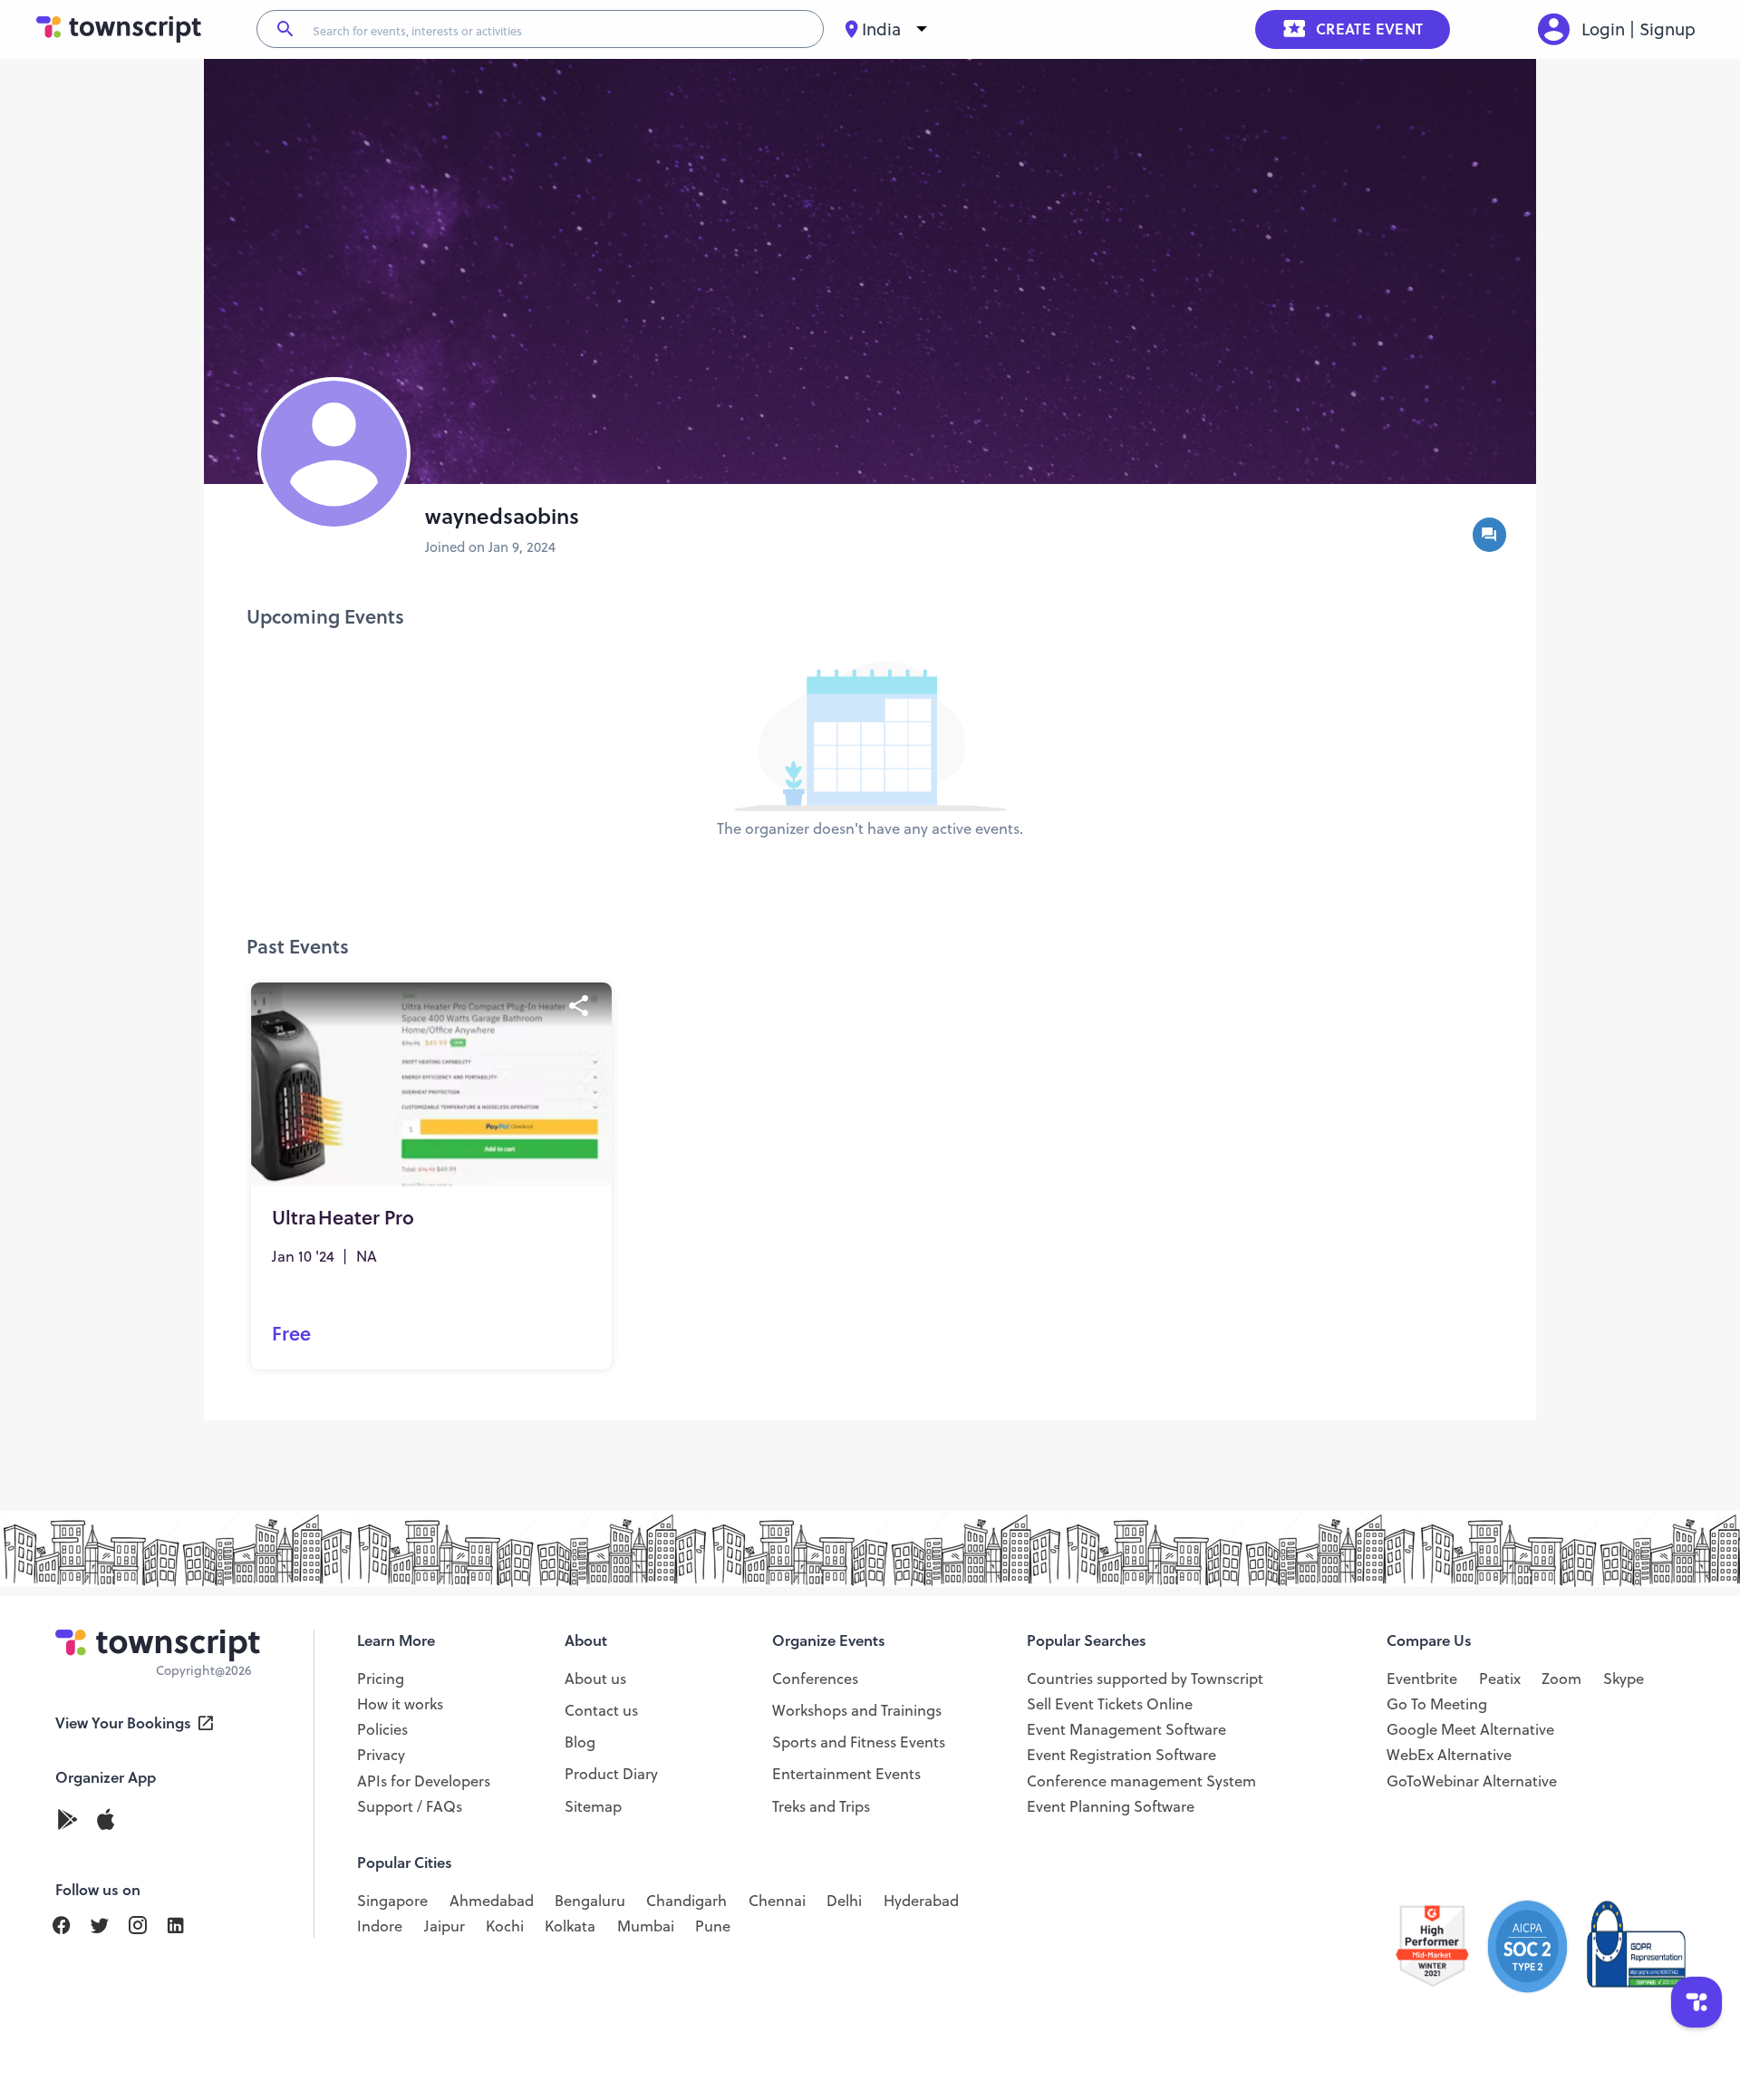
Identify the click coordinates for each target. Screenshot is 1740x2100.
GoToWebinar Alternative (1472, 1781)
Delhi (844, 1901)
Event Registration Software (1121, 1755)
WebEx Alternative (1449, 1755)
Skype (1624, 1679)
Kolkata (570, 1926)
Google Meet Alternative (1470, 1729)
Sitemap (593, 1806)
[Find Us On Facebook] (70, 1926)
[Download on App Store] (106, 1821)
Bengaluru (590, 1901)
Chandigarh (686, 1901)
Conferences (815, 1679)
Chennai (777, 1901)
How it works (400, 1704)
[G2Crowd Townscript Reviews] (1540, 1947)
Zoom (1561, 1679)
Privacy (381, 1755)
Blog (580, 1742)
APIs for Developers (424, 1781)
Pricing (381, 1679)
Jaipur (445, 1926)
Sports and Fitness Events (859, 1742)
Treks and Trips (821, 1806)
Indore (380, 1926)
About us (595, 1679)
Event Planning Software (1111, 1806)
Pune (713, 1926)
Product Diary (611, 1774)
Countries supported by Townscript (1145, 1679)
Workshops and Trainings (857, 1710)
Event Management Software (1126, 1729)
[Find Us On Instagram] (146, 1926)
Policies (382, 1729)
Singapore (392, 1901)
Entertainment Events (846, 1774)
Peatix (1500, 1679)
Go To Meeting (1437, 1704)
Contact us (601, 1710)
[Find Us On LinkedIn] (108, 1926)
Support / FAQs (410, 1806)
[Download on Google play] (74, 1821)
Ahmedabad (492, 1901)
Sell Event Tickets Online (1110, 1704)
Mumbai (646, 1926)
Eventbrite (1422, 1679)
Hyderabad (921, 1901)
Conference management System (1141, 1781)
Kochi (505, 1926)
